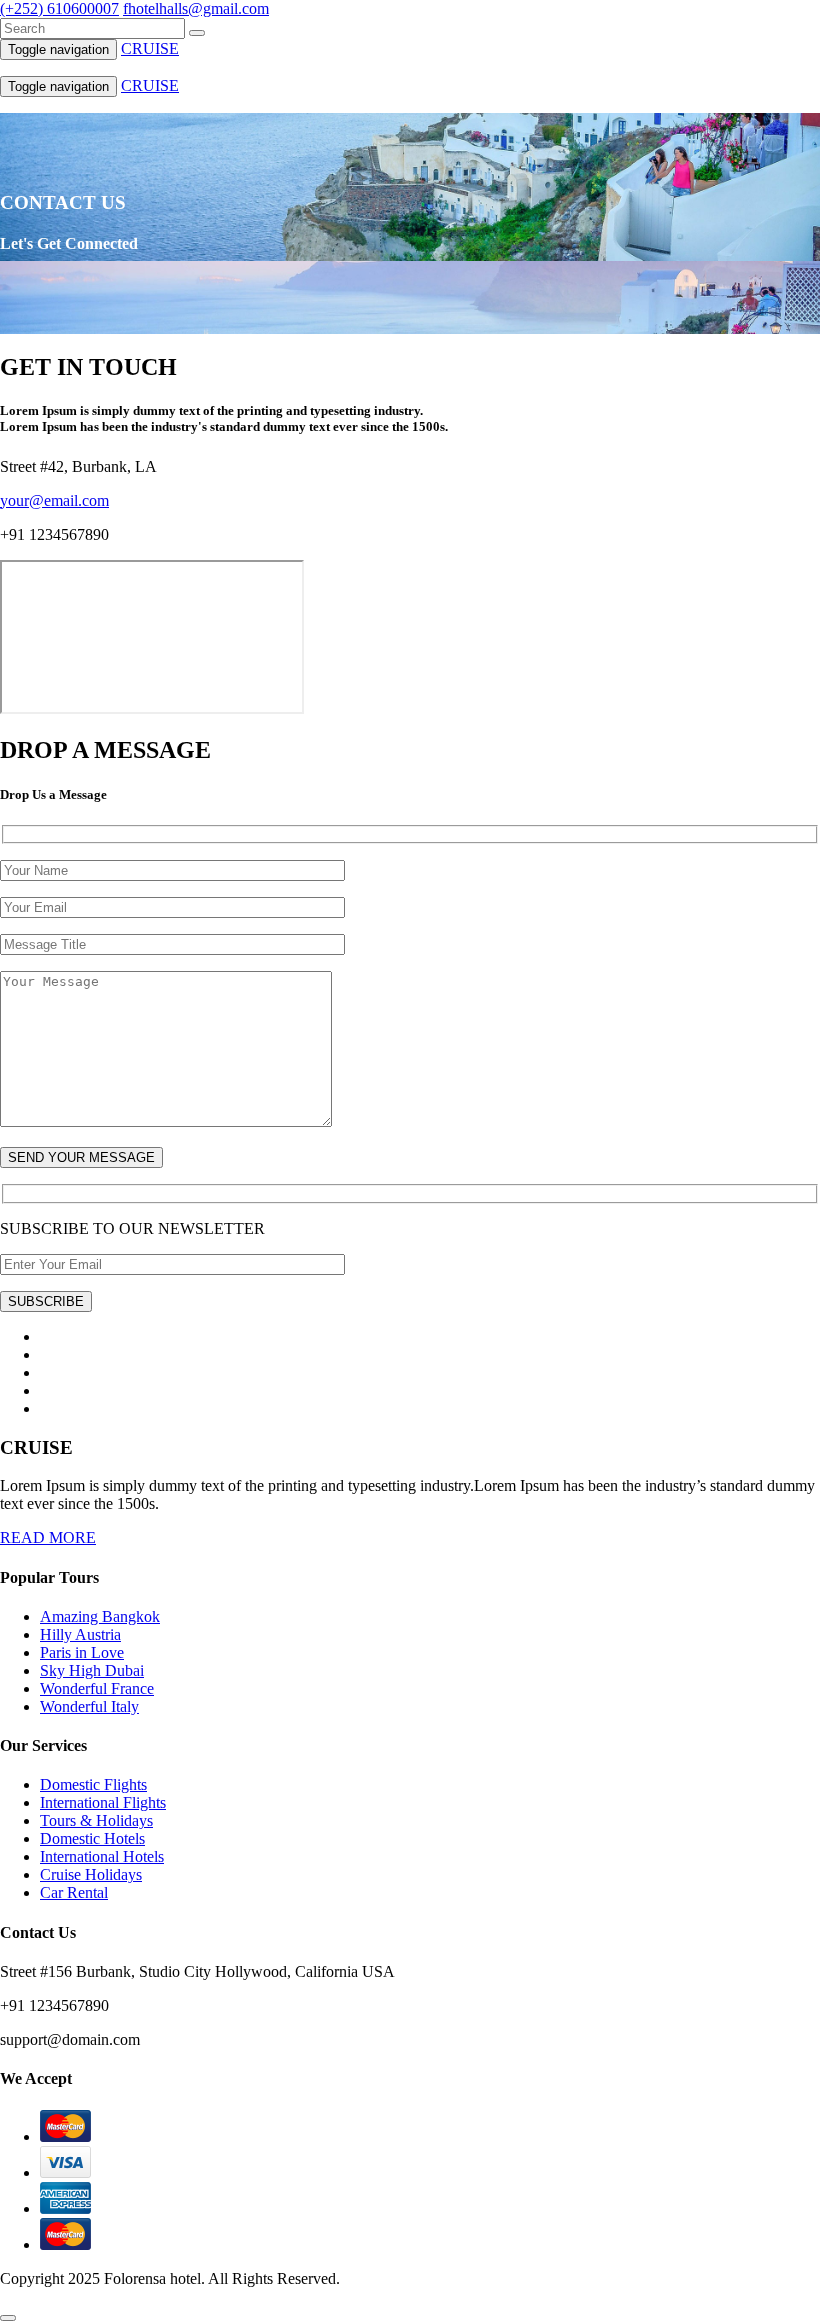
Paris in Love (82, 1652)
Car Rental (74, 1892)
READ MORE (48, 1537)
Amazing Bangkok (100, 1616)
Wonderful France (97, 1688)
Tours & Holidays (96, 1820)
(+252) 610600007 (59, 8)
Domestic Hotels (92, 1838)
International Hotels (102, 1856)
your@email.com (54, 500)
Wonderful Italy (89, 1706)
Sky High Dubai (92, 1670)
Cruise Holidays (91, 1874)
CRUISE (150, 48)
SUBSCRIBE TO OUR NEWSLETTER (132, 1228)
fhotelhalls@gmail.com (196, 8)
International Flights (103, 1802)
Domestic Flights (93, 1784)
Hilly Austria (80, 1634)
